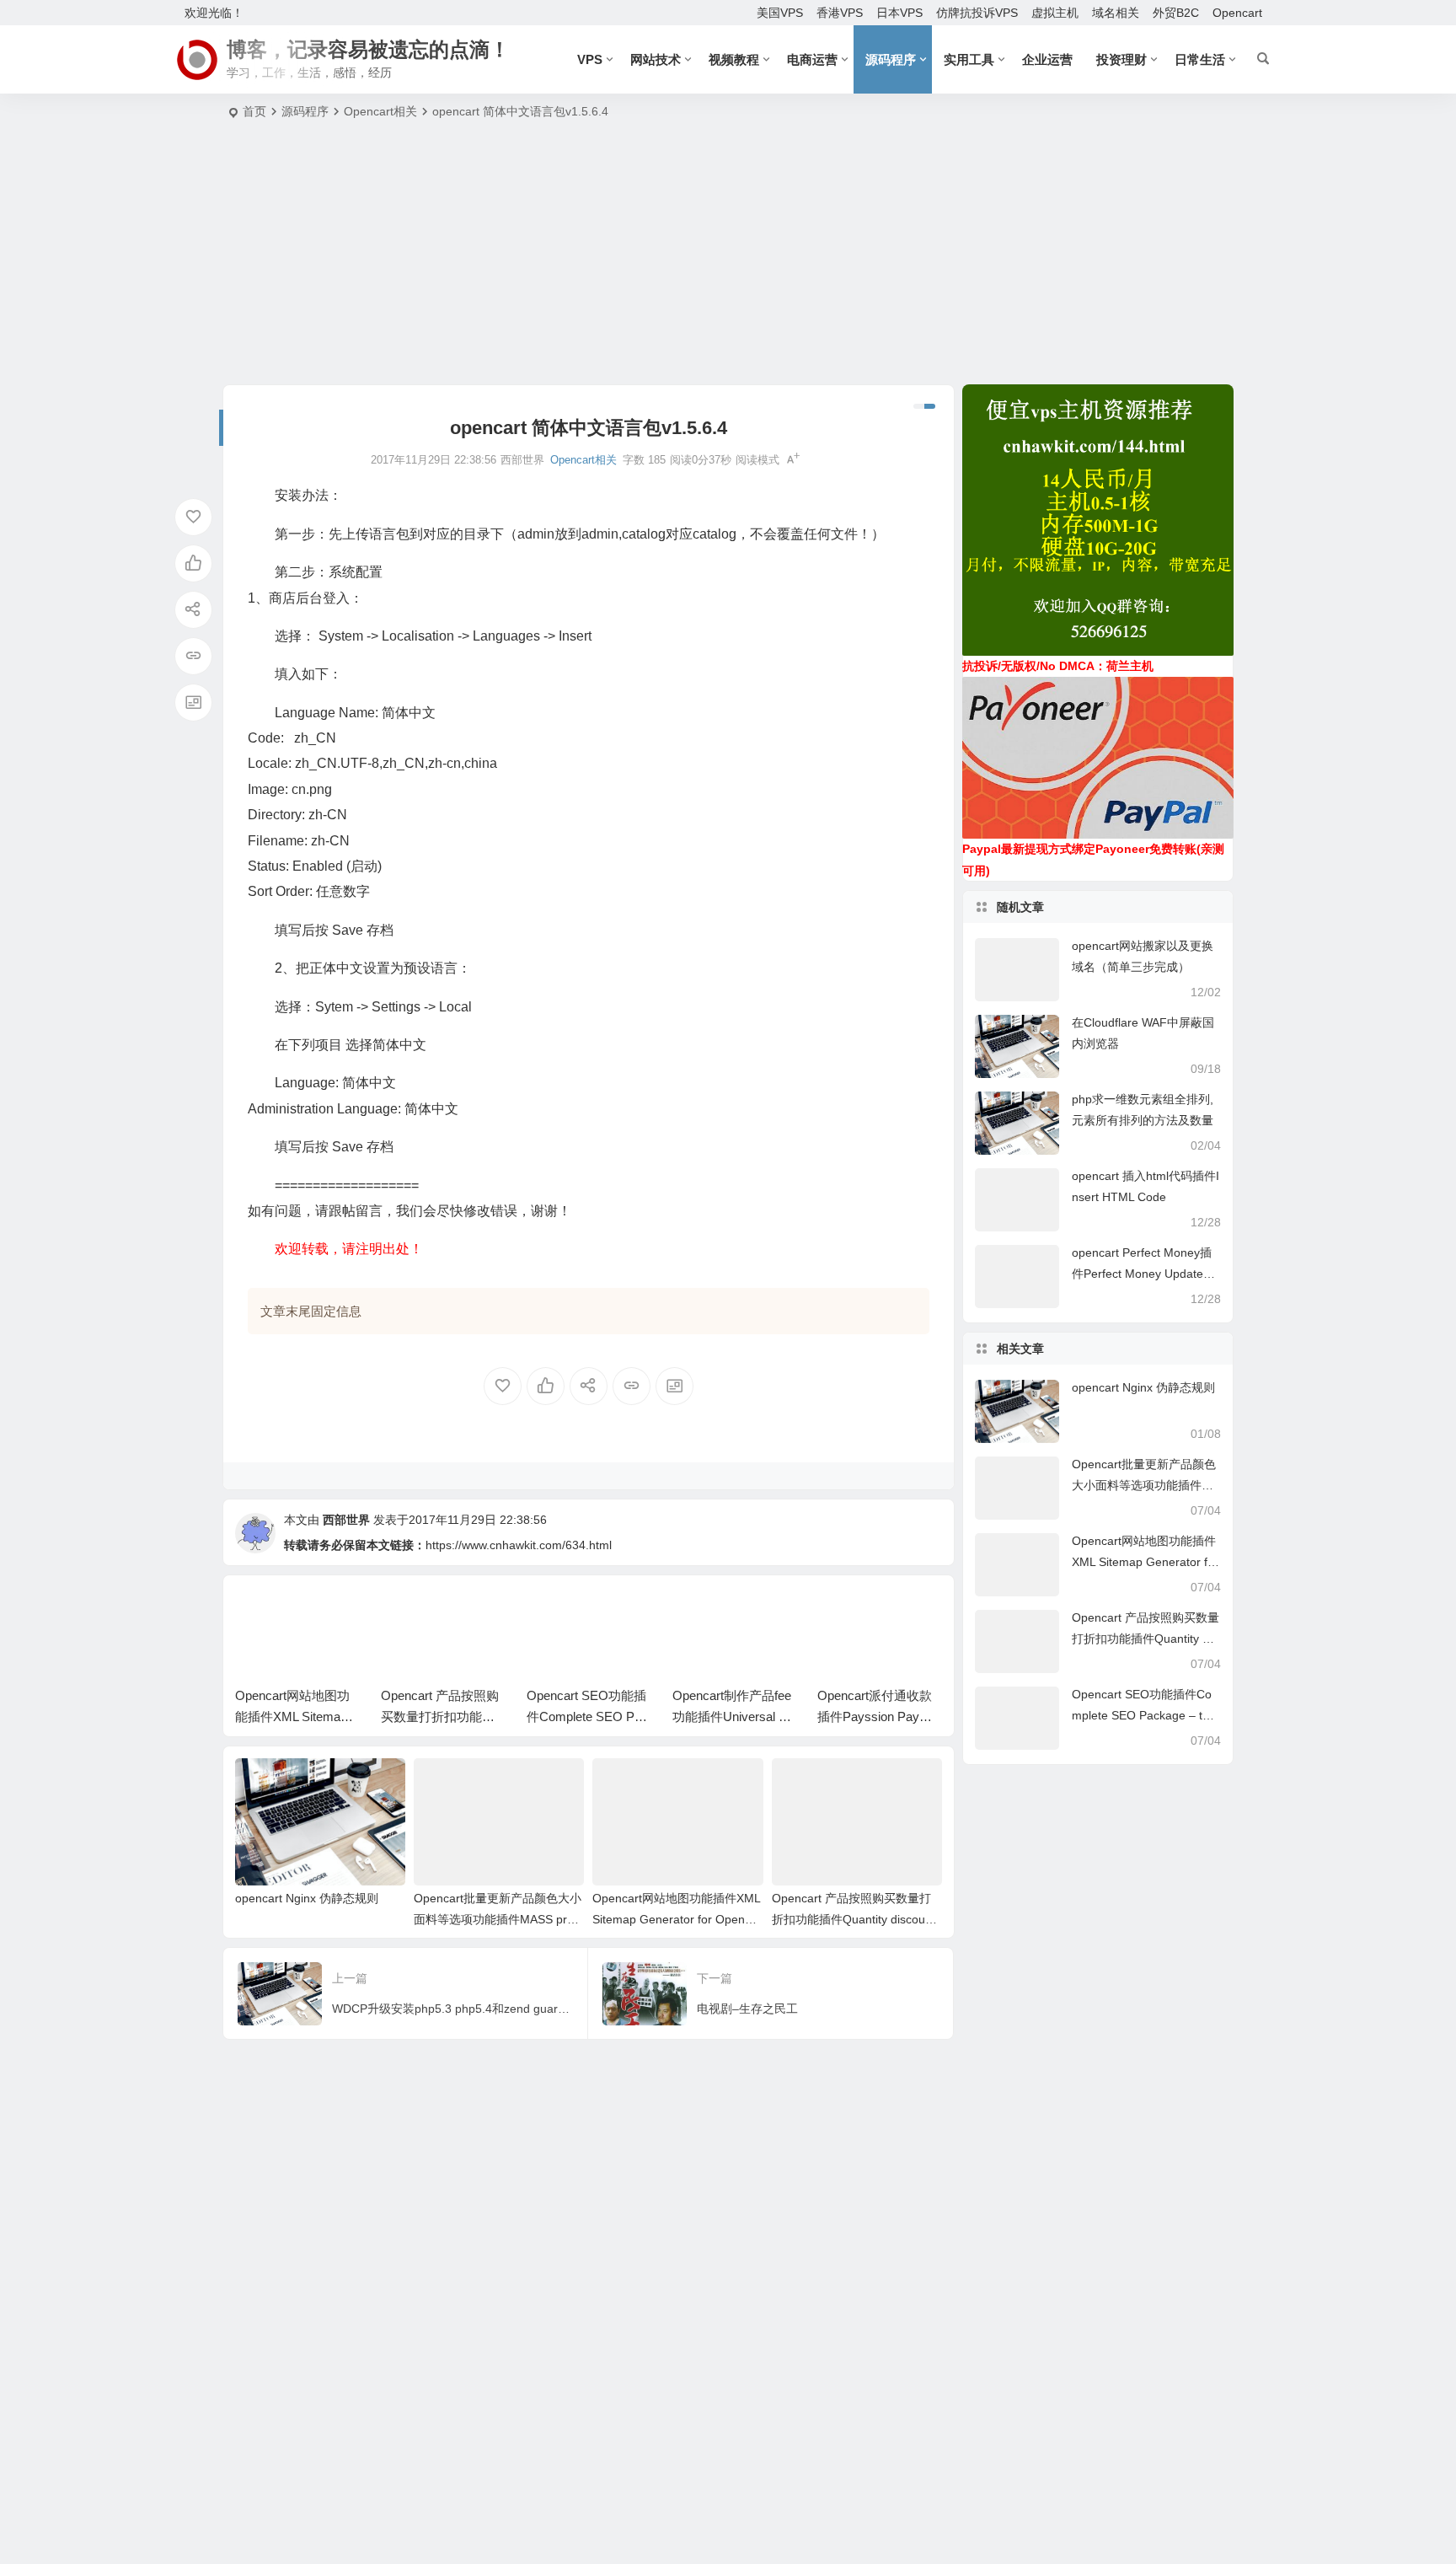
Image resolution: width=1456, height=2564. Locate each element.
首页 (254, 111)
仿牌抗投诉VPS (977, 13)
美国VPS (780, 13)
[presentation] (844, 1614)
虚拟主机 (1055, 13)
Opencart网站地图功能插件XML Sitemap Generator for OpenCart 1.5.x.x (676, 1919)
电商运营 (812, 59)
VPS (590, 59)
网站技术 (656, 59)
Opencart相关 (380, 111)
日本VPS (899, 13)
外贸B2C (1176, 13)
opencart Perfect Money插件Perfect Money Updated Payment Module (1142, 1274)
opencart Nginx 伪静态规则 (307, 1898)
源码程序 (891, 59)
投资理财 (1121, 59)
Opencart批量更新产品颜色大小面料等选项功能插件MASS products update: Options (498, 1919)
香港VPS (840, 13)
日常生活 (1200, 59)
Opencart (1237, 13)
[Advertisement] (728, 258)
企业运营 (1047, 59)
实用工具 (969, 59)
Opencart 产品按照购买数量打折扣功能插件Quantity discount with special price (854, 1919)
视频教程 (734, 59)
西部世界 (346, 1520)
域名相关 (1116, 13)
